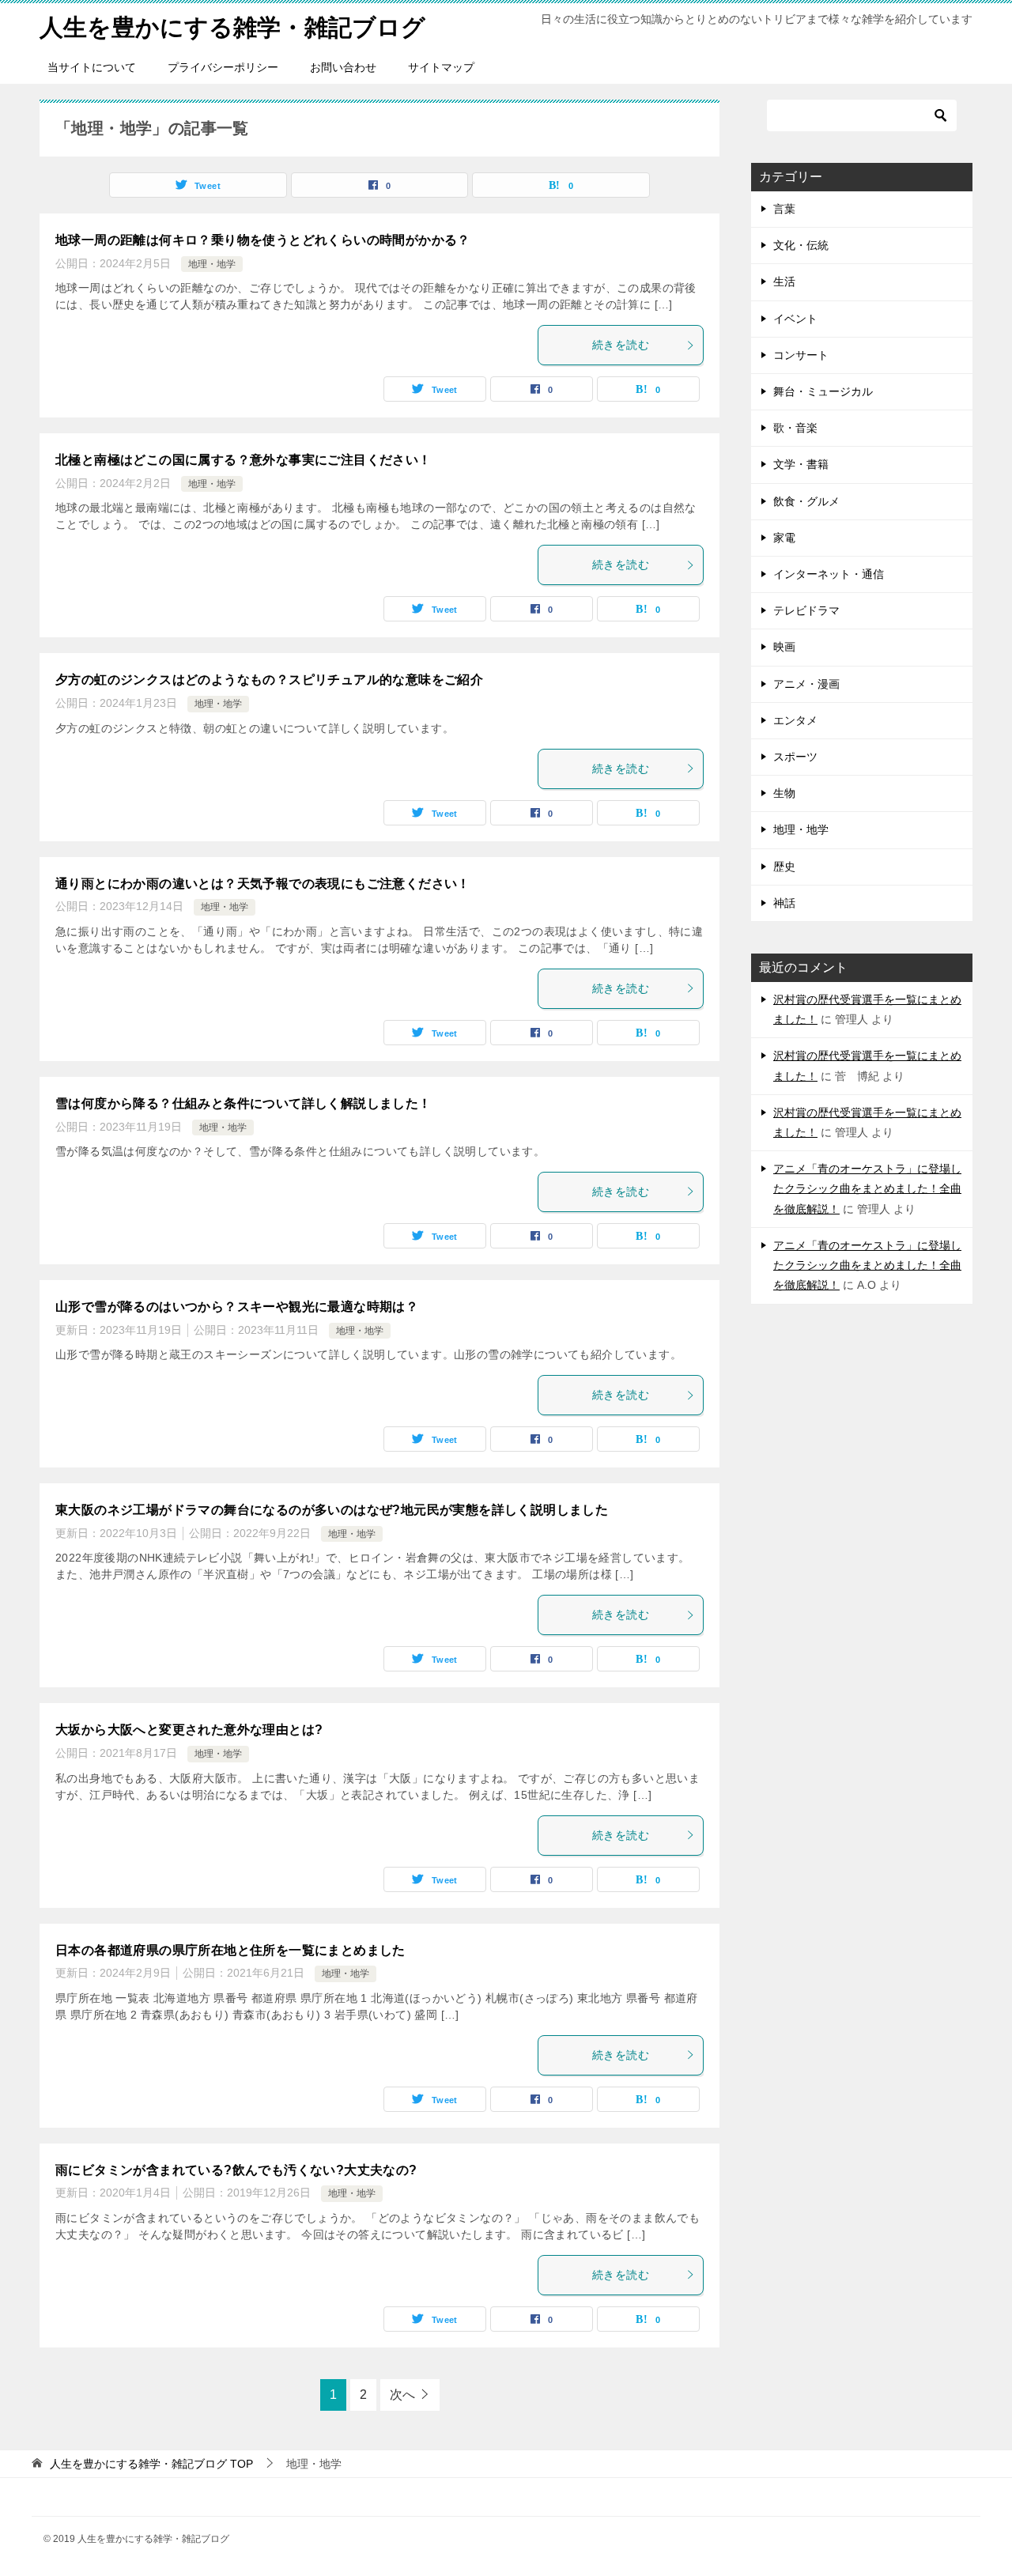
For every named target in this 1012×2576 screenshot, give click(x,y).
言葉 (784, 209)
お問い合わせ (343, 67)
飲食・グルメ (806, 501)
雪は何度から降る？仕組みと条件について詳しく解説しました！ (244, 1103)
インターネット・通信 (829, 574)
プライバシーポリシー (223, 67)
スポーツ (795, 757)
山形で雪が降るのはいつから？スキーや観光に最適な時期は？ (237, 1307)
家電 (784, 538)
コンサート (801, 355)
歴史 (784, 867)
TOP (151, 2464)
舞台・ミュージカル (823, 391)
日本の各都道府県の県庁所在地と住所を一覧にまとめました (230, 1950)
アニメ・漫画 (806, 684)
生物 (784, 793)
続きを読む (621, 345)
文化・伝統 (801, 245)
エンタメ (795, 720)
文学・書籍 (801, 464)
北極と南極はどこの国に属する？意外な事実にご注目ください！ (244, 460)
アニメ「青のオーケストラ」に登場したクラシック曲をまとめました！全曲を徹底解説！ (867, 1188)
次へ (402, 2395)
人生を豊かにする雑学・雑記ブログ (232, 27)
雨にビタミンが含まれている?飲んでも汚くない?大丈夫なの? (236, 2170)
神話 (784, 903)
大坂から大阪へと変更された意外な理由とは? (189, 1730)
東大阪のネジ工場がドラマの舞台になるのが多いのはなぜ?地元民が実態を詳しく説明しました (332, 1510)
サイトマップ (441, 67)
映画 (784, 647)
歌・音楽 (795, 428)
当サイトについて (92, 67)
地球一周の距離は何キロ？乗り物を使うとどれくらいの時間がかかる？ (263, 240)
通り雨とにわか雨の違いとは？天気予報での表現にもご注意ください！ (263, 884)
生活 (784, 281)
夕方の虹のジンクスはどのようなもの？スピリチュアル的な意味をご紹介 (269, 680)
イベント (795, 319)
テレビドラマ (806, 610)
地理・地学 (212, 264)
